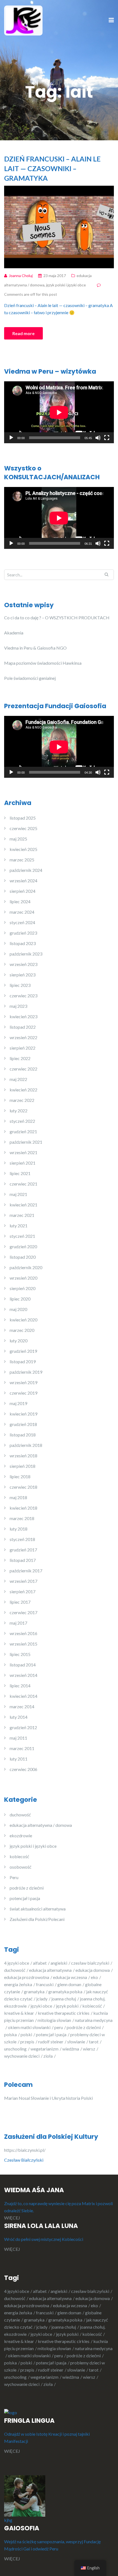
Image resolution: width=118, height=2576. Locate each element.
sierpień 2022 (23, 1048)
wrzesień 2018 (23, 1456)
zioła (48, 2056)
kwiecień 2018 (23, 1508)
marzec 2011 (22, 1748)
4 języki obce (17, 1963)
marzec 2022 (22, 1100)
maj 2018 (18, 1497)
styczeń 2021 (22, 1236)
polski (26, 2034)
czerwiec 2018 (23, 1487)
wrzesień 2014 (23, 1675)
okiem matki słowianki (29, 2027)
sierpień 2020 (23, 1288)
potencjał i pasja (25, 1898)
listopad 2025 (23, 818)
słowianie (76, 2042)
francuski (45, 1984)
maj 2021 (18, 1194)
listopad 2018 (23, 1435)
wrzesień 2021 (23, 1152)
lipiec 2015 (20, 1654)
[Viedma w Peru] (23, 20)
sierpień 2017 (23, 1591)
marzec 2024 (22, 912)
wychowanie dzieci (22, 2056)
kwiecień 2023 (23, 1016)
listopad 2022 (23, 1027)
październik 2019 (26, 1372)
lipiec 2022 (20, 1058)
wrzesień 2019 (23, 1382)
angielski (59, 1963)
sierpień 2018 (23, 1466)
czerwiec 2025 (23, 828)
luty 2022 (19, 1111)
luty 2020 (19, 1341)
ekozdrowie (21, 1835)
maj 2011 (18, 1738)
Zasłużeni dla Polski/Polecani (37, 1919)
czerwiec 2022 (23, 1069)
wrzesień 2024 (23, 881)
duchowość (20, 1815)
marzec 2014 (22, 1706)
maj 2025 (18, 839)
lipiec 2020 (20, 1299)
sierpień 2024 (23, 891)
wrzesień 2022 (23, 1037)
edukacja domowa (93, 1970)
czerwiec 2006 (23, 1769)
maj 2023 (18, 1006)
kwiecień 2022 (23, 1090)
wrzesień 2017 (23, 1581)
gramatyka (34, 1991)
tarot (94, 2042)
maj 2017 (18, 1623)
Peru (14, 1877)
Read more (23, 333)
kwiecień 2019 (23, 1414)
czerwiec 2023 (23, 996)
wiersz (89, 2049)
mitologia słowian (54, 2020)
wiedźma (71, 2049)
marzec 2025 (22, 860)
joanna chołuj (64, 1999)
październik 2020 (26, 1267)
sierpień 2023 (23, 975)
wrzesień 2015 (23, 1644)
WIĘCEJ (12, 2218)
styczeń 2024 (22, 922)
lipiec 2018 (20, 1476)
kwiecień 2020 (23, 1320)
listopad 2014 (23, 1665)
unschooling (15, 2049)
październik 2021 (26, 1142)
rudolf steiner (51, 2042)
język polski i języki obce (66, 285)
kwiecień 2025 (23, 849)
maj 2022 (18, 1079)
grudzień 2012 (23, 1727)
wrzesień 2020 (23, 1278)
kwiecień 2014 (23, 1696)
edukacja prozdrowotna (27, 1977)
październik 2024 (26, 870)
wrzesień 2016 (23, 1633)
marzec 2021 (22, 1215)
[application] (59, 412)
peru (59, 2027)
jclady (42, 1999)
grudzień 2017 (23, 1550)
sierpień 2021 (23, 1163)
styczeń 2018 (22, 1539)
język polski (67, 2006)
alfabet (40, 1963)
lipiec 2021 (20, 1173)
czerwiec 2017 (23, 1612)
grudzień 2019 (23, 1351)
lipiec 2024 (20, 901)
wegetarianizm (44, 2049)
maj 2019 (18, 1403)
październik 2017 (26, 1571)
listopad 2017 (23, 1560)
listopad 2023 (23, 943)
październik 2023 (26, 954)
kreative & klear (19, 2013)
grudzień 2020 (23, 1246)
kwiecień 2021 (23, 1205)
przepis (27, 2042)
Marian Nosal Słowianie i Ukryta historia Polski (48, 2098)
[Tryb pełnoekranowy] (107, 438)
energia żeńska (18, 1984)
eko (94, 1977)
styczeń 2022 (22, 1121)
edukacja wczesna (70, 1977)
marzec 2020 (22, 1330)
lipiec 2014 (20, 1686)
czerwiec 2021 (23, 1184)
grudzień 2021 (23, 1131)
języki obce (41, 2006)
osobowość (20, 1867)
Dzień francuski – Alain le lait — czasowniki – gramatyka (52, 168)
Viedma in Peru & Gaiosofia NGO (35, 648)
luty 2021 (19, 1226)
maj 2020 (18, 1309)
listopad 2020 (23, 1257)
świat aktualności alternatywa (38, 1909)
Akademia (14, 633)
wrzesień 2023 (23, 964)
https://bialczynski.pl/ (26, 2150)
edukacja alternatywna (50, 1970)
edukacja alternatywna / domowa (41, 1825)
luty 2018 (19, 1529)
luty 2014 (19, 1717)
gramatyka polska (65, 1991)
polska (10, 2034)
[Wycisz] (98, 438)
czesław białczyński (90, 1963)
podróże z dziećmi (27, 1888)
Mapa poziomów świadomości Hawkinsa (43, 663)
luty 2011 (19, 1759)
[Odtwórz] (11, 438)
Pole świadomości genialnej (30, 678)
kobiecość (19, 1856)
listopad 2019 (23, 1361)
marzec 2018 (22, 1518)
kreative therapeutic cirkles (64, 2013)
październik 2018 (26, 1445)
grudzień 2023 (23, 933)
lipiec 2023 (20, 985)
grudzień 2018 (23, 1424)
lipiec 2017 (20, 1602)
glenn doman (69, 1984)
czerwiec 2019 (23, 1393)
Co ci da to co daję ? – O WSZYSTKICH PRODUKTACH (57, 618)
